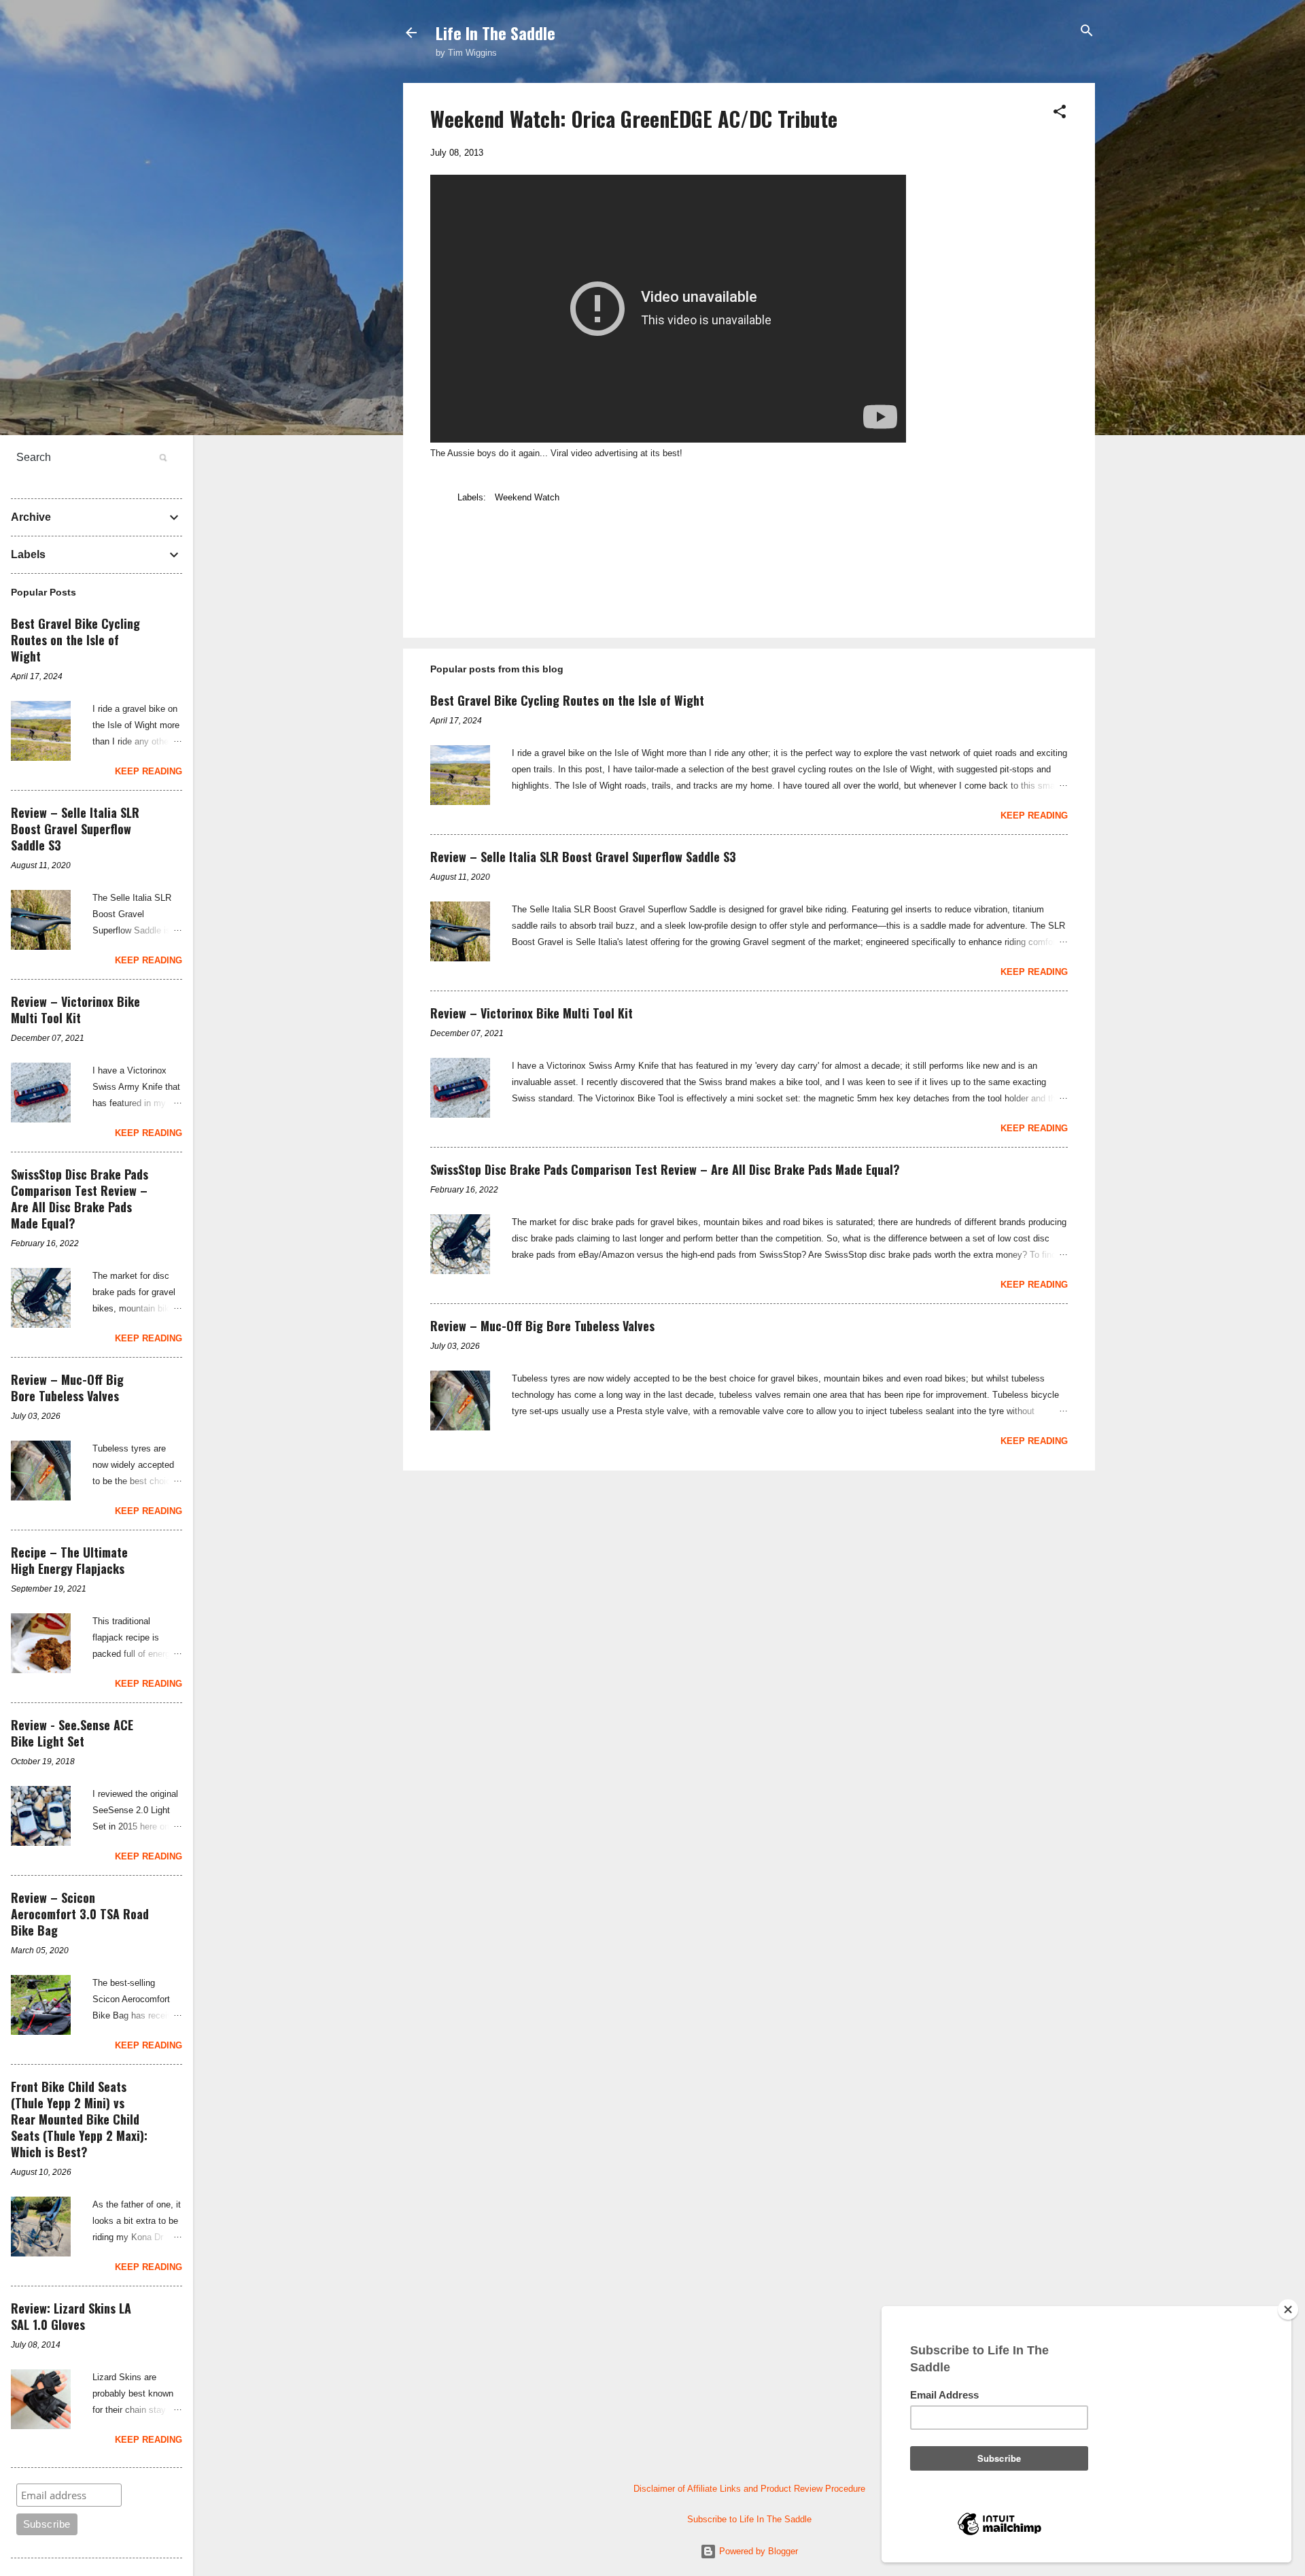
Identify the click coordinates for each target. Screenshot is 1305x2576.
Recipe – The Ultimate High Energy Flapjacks (69, 1560)
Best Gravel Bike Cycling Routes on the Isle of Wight (567, 700)
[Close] (1288, 2309)
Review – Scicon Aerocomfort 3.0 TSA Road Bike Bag (80, 1914)
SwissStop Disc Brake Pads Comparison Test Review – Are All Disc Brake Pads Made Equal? (665, 1169)
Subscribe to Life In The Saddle (749, 2519)
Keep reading (1034, 815)
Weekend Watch (527, 497)
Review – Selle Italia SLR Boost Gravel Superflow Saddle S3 (583, 857)
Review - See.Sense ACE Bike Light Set (72, 1733)
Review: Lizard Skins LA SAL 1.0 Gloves (71, 2316)
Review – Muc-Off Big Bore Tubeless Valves (542, 1326)
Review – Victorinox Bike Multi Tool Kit (532, 1013)
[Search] (1087, 32)
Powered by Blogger (757, 2551)
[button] (1060, 113)
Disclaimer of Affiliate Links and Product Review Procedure (749, 2489)
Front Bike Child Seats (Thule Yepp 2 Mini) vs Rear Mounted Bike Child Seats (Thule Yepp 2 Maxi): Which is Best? (79, 2119)
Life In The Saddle (495, 33)
